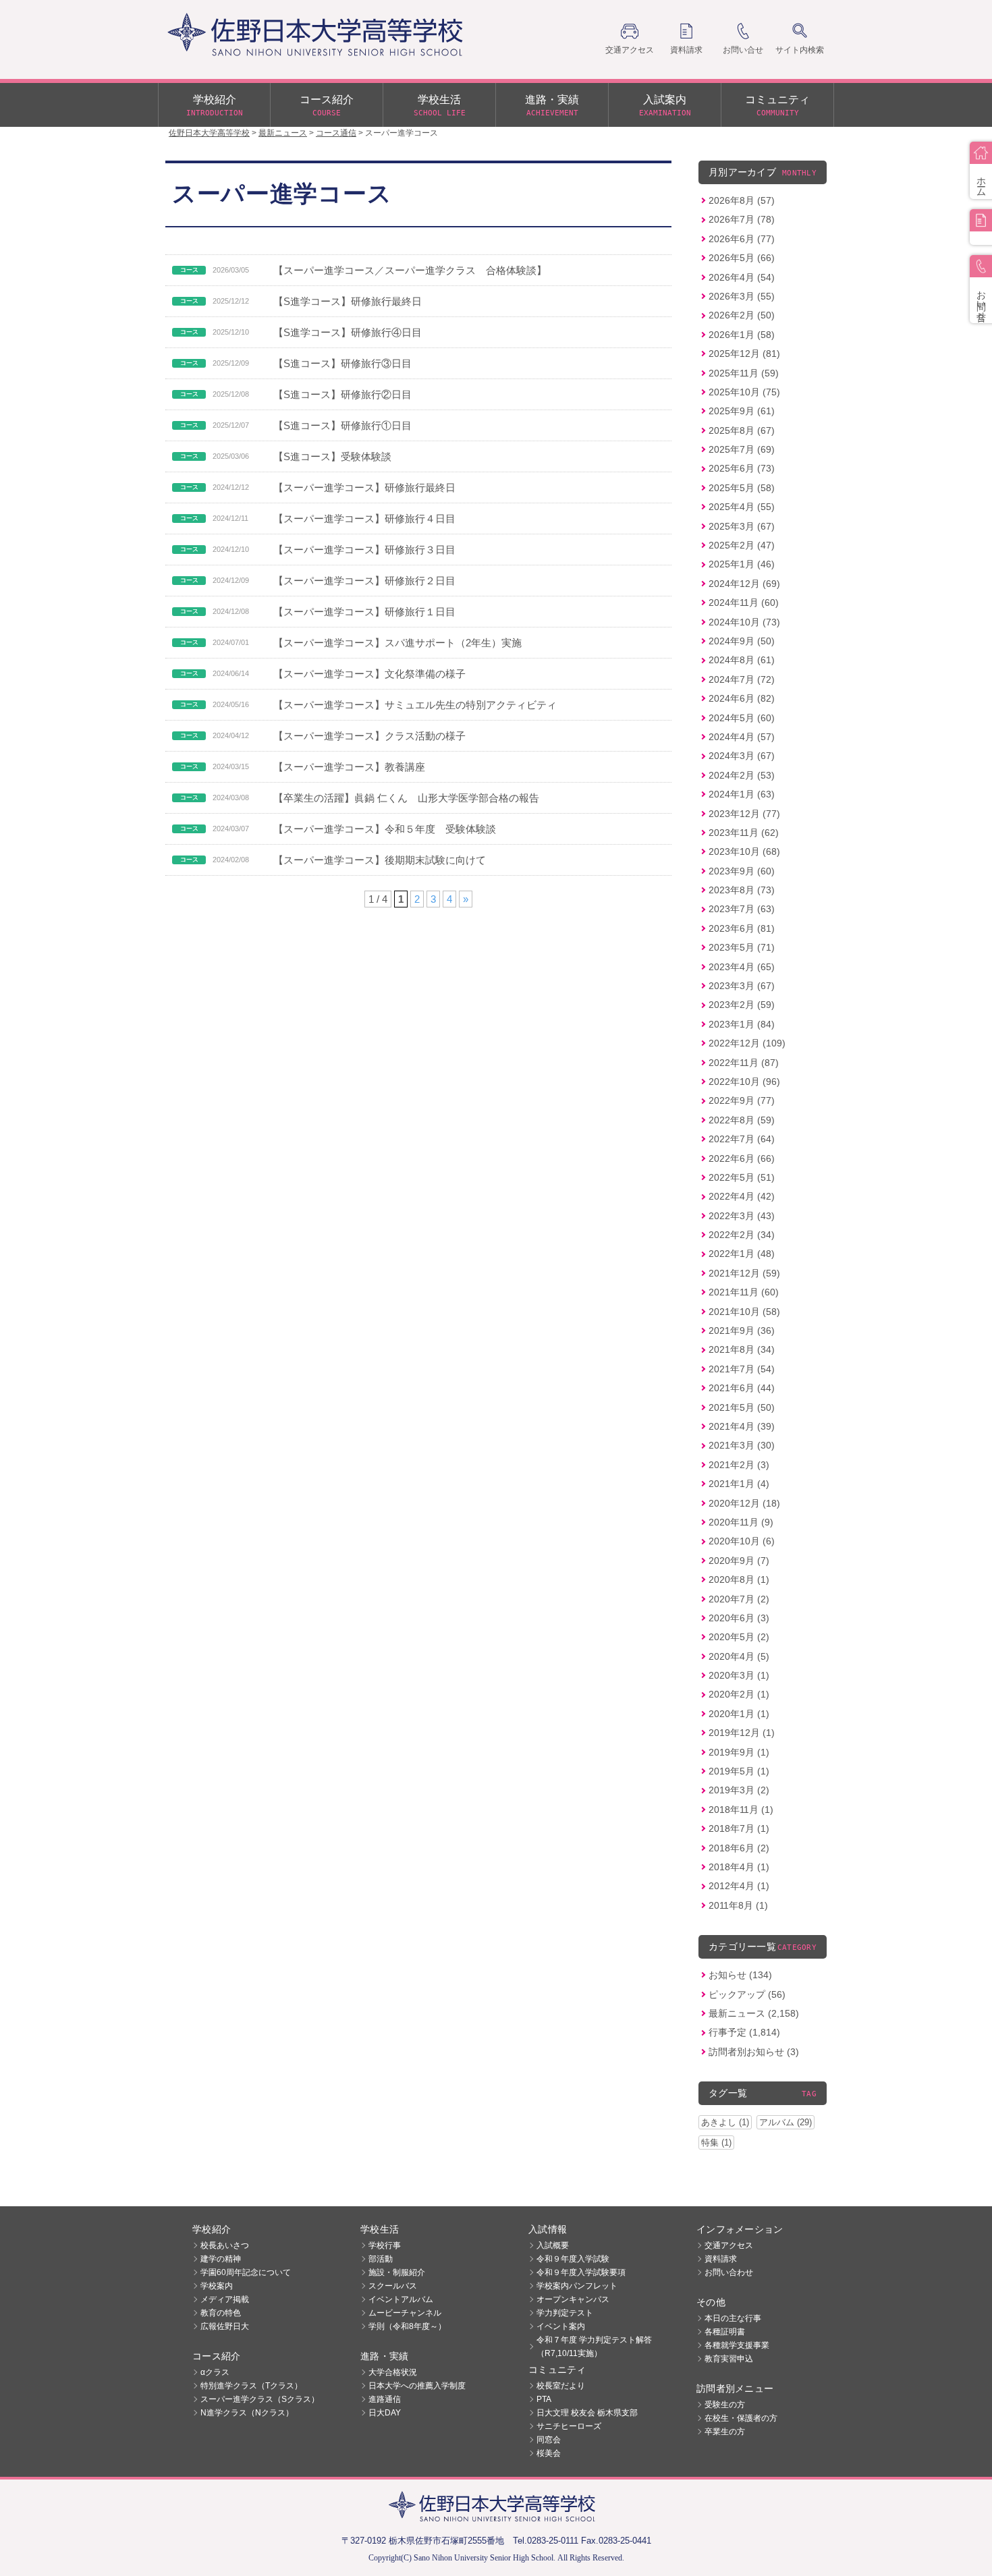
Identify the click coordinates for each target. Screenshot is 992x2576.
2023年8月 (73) (742, 890)
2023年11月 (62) (744, 833)
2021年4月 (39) (742, 1426)
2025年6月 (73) (742, 468)
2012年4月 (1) (739, 1886)
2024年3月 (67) (742, 756)
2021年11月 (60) (744, 1292)
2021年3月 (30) (742, 1445)
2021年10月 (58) (744, 1312)
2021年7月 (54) (742, 1369)
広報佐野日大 (225, 2326)
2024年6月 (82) (742, 698)
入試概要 (553, 2245)
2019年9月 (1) (739, 1752)
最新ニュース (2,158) (754, 2013)
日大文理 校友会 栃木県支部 (587, 2413)
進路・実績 (552, 106)
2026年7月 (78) (742, 219)
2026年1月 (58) (742, 335)
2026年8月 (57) (742, 200)
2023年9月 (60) (742, 871)
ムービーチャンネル (405, 2313)
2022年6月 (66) (742, 1158)
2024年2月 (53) (742, 775)
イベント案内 (561, 2326)
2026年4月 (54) (742, 277)
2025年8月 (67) (742, 430)
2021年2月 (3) (739, 1465)
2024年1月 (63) (742, 794)
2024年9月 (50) (742, 641)
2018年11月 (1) (741, 1810)
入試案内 (665, 106)
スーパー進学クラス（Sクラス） (260, 2399)
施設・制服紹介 (397, 2272)
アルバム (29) (786, 2122)
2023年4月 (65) (742, 967)
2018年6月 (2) (739, 1848)
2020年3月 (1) (739, 1675)
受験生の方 (725, 2405)
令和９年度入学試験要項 (581, 2272)
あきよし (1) (725, 2122)
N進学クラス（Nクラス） (247, 2413)
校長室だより (561, 2386)
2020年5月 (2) (739, 1637)
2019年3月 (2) (739, 1790)
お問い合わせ (729, 2272)
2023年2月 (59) (742, 1005)
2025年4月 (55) (742, 507)
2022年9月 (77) (742, 1100)
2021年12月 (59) (744, 1273)
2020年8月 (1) (739, 1579)
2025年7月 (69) (742, 449)
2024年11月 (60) (744, 603)
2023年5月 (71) (742, 947)
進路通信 (385, 2399)
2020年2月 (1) (739, 1694)
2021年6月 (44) (742, 1388)
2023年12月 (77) (744, 814)
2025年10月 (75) (744, 392)
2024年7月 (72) (742, 679)
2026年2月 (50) (742, 315)
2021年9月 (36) (742, 1331)
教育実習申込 (729, 2359)
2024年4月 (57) (742, 737)
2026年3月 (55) (742, 296)
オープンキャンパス (573, 2299)
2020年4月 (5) (739, 1656)
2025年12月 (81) (744, 354)
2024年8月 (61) (742, 660)
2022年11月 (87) (744, 1063)
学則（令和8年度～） (407, 2326)
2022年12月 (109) (747, 1043)
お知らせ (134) (740, 1975)
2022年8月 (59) (742, 1120)
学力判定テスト (565, 2313)
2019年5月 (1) (739, 1771)
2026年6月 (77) (742, 239)
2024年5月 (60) (742, 718)
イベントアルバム (401, 2299)
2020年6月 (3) (739, 1618)
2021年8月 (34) (742, 1349)
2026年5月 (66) (742, 258)
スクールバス (393, 2286)
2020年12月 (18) (744, 1503)
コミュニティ (777, 106)
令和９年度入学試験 (573, 2259)
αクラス (215, 2372)
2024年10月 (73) (744, 622)
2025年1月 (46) (742, 564)
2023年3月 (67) (742, 986)
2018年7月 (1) (739, 1828)
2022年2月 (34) (742, 1235)
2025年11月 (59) (744, 373)
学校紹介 (215, 106)
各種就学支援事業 (737, 2345)
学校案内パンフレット (577, 2286)
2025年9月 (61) (742, 411)
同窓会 (549, 2440)
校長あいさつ (225, 2245)
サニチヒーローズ (569, 2426)
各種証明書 (725, 2332)
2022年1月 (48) (742, 1254)
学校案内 (217, 2286)
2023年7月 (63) (742, 909)
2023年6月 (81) (742, 928)
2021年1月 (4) (739, 1484)
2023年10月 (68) (744, 851)
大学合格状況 (393, 2372)
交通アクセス (729, 2245)
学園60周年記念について (246, 2272)
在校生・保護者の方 (741, 2418)
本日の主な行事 (733, 2318)
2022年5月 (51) (742, 1177)
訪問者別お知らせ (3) (754, 2052)
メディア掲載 (225, 2299)
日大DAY (385, 2413)
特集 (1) (716, 2143)
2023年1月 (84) (742, 1024)
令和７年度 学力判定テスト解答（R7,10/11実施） (594, 2347)
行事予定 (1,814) (744, 2032)
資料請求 (721, 2259)
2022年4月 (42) (742, 1196)
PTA (544, 2399)
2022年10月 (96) (744, 1082)
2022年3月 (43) (742, 1216)
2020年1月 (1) (739, 1714)
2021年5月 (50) (742, 1407)
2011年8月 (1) (738, 1905)
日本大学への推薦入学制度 (417, 2386)
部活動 (381, 2259)
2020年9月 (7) (739, 1561)
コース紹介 (327, 106)
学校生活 (440, 106)
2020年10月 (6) (742, 1541)
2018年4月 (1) (739, 1867)
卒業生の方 (725, 2432)
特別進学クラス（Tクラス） (251, 2386)
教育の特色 (221, 2313)
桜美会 (549, 2453)
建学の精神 (221, 2259)
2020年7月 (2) (739, 1599)
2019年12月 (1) (742, 1733)
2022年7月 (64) (742, 1139)
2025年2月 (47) (742, 545)
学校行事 (385, 2245)
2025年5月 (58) (742, 488)
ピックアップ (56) (747, 1994)
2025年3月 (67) (742, 526)
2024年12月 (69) (744, 584)
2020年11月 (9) (741, 1522)
